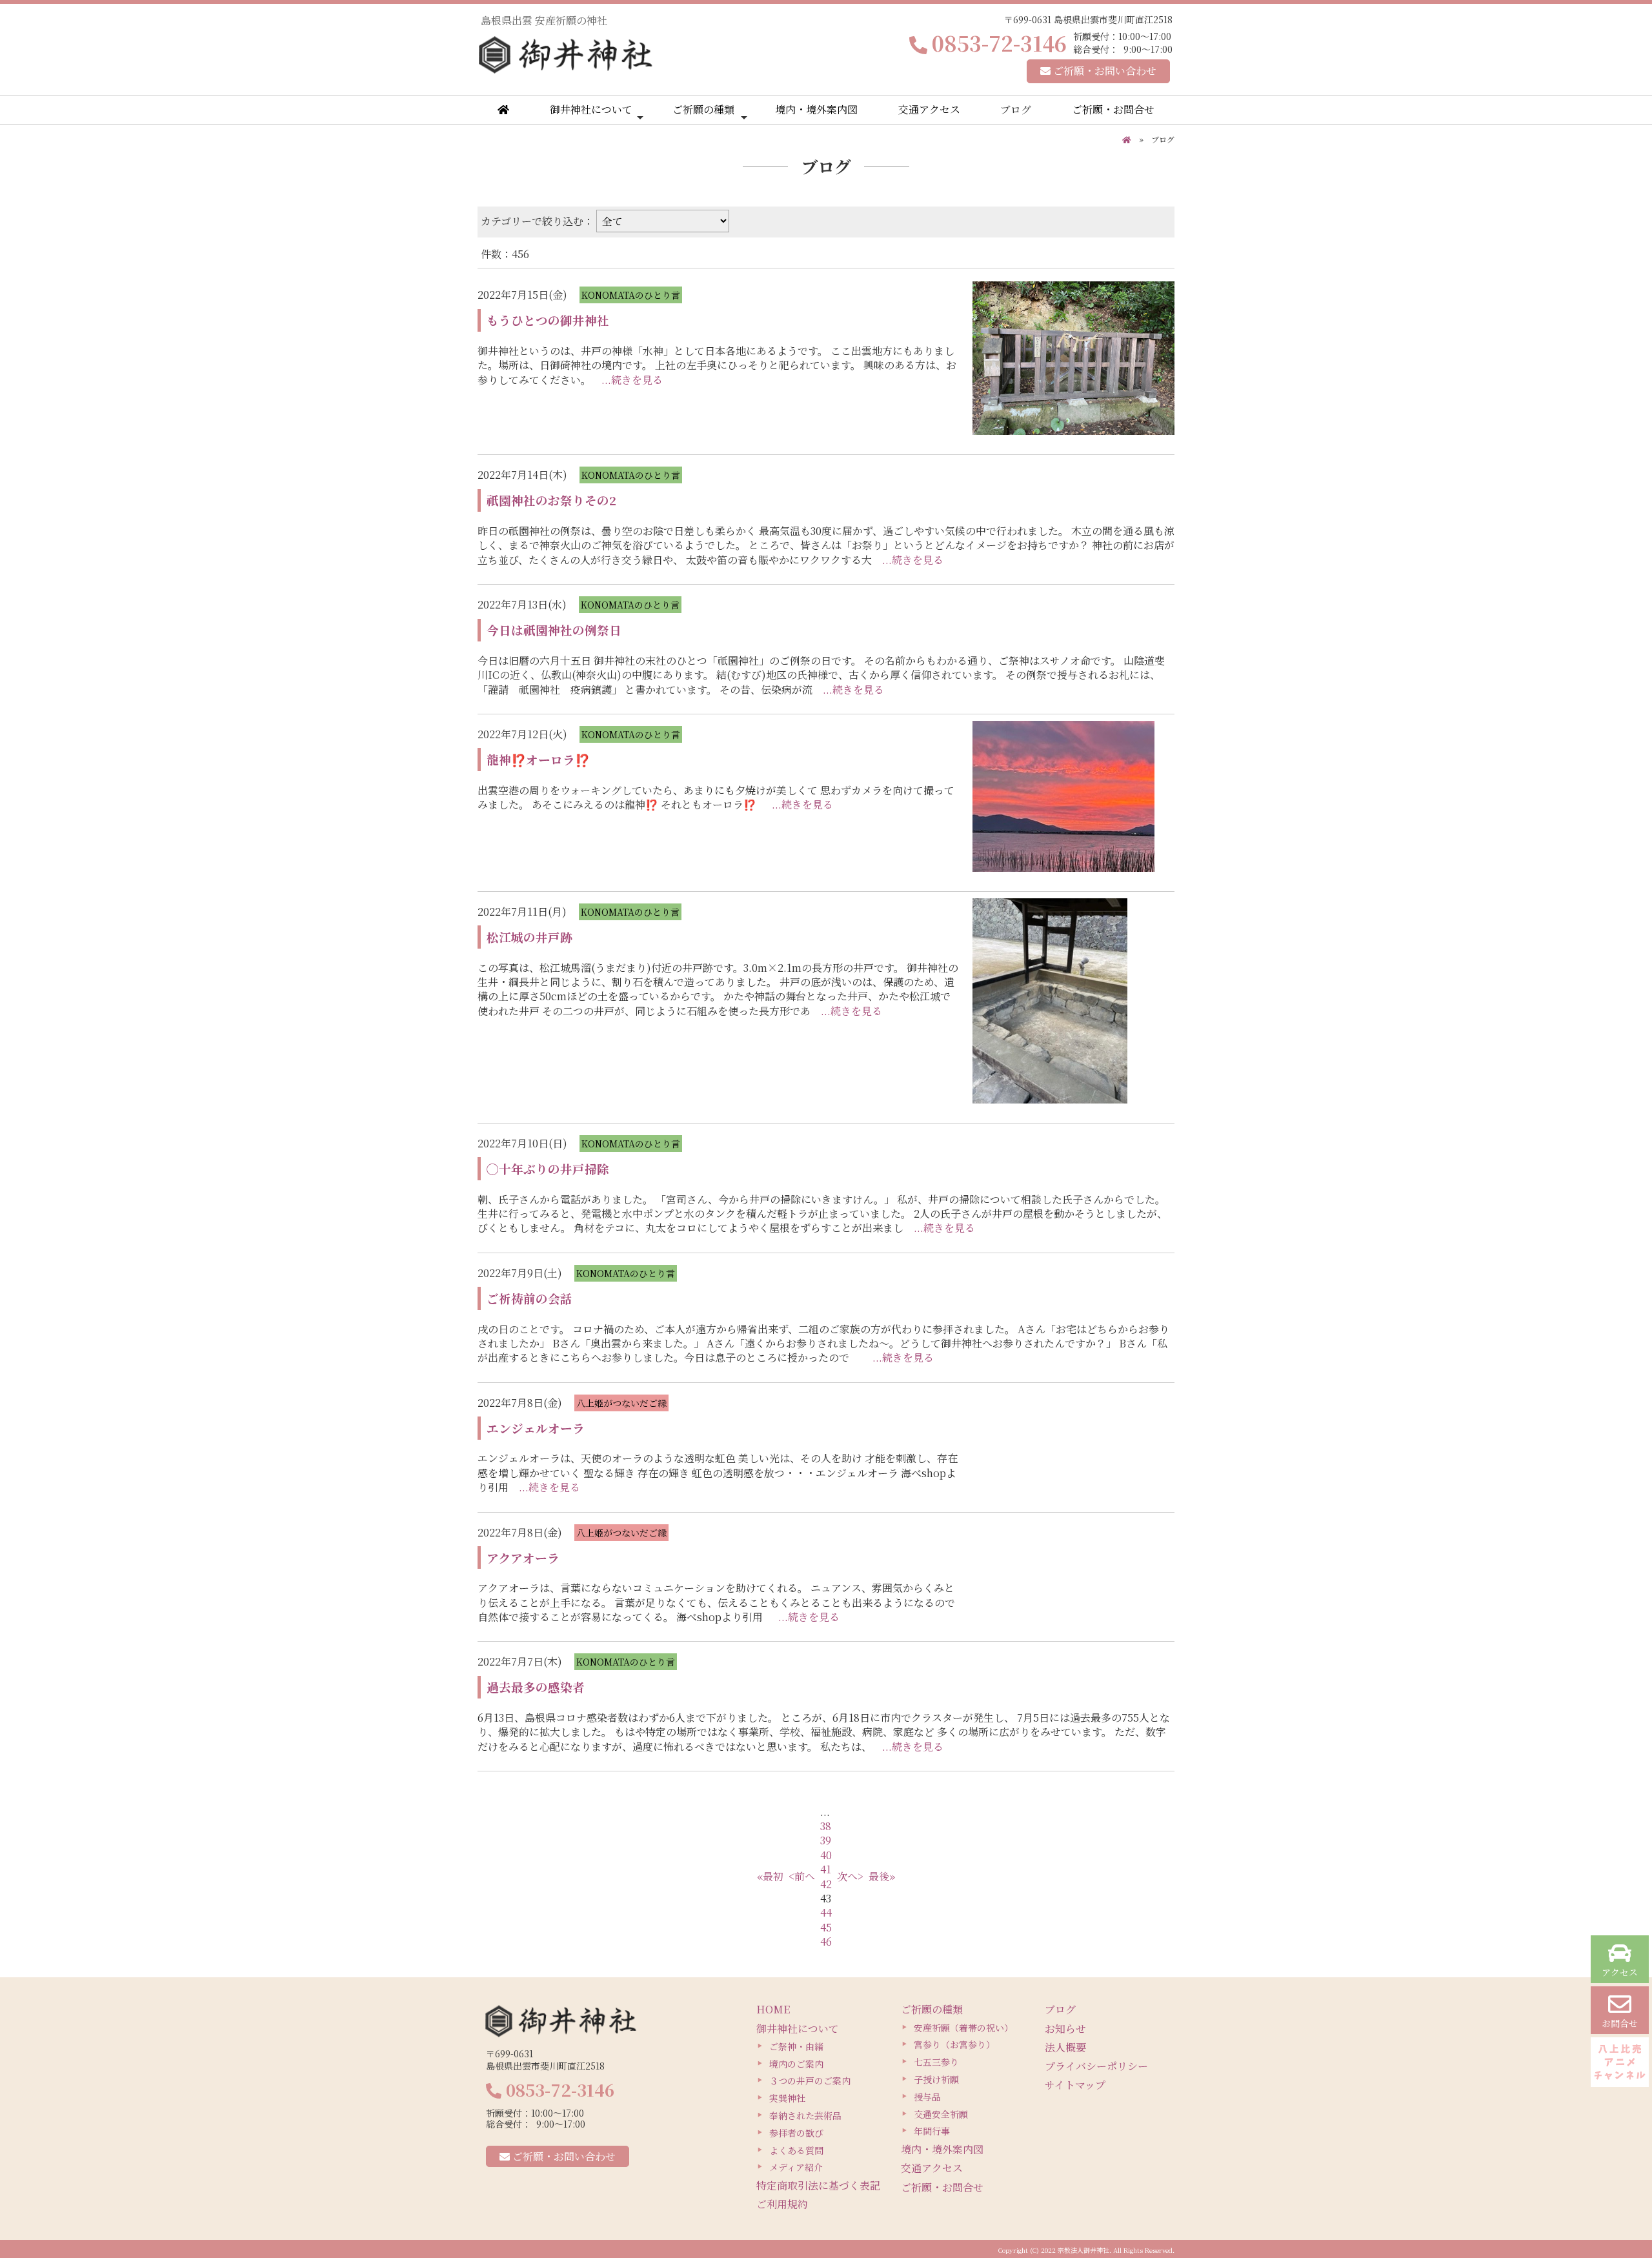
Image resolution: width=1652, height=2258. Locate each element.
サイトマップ (1075, 2085)
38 (826, 1826)
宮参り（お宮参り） (954, 2044)
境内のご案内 (796, 2064)
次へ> (850, 1876)
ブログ (1016, 109)
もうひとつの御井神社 (548, 320)
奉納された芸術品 (805, 2115)
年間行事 (932, 2131)
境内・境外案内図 (816, 109)
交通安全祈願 (941, 2114)
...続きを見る (632, 380)
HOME (773, 2009)
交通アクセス (929, 109)
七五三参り (936, 2062)
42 (826, 1884)
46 (826, 1941)
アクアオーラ (523, 1557)
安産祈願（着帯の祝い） (963, 2028)
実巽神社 (787, 2098)
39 (826, 1840)
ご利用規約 (782, 2204)
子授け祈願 (936, 2079)
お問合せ (1620, 2023)
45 (826, 1927)
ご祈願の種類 (703, 109)
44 (826, 1912)
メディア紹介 (796, 2167)
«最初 (770, 1876)
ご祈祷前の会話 (529, 1298)
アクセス (1620, 1972)
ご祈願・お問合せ (1113, 109)
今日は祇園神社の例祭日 (554, 630)
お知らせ (1065, 2029)
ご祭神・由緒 (796, 2046)
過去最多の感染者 (536, 1687)
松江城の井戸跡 (529, 937)
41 (826, 1869)
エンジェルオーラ (536, 1428)
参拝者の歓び (796, 2133)
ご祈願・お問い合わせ (1103, 71)
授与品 (927, 2097)
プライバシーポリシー (1096, 2066)
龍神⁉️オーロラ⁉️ (538, 759)
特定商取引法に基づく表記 (818, 2185)
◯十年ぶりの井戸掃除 (548, 1168)
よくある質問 (796, 2150)
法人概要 (1065, 2047)
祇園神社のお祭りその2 (551, 500)
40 (826, 1855)
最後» (882, 1876)
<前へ (802, 1876)
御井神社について (591, 109)
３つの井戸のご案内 (810, 2081)
